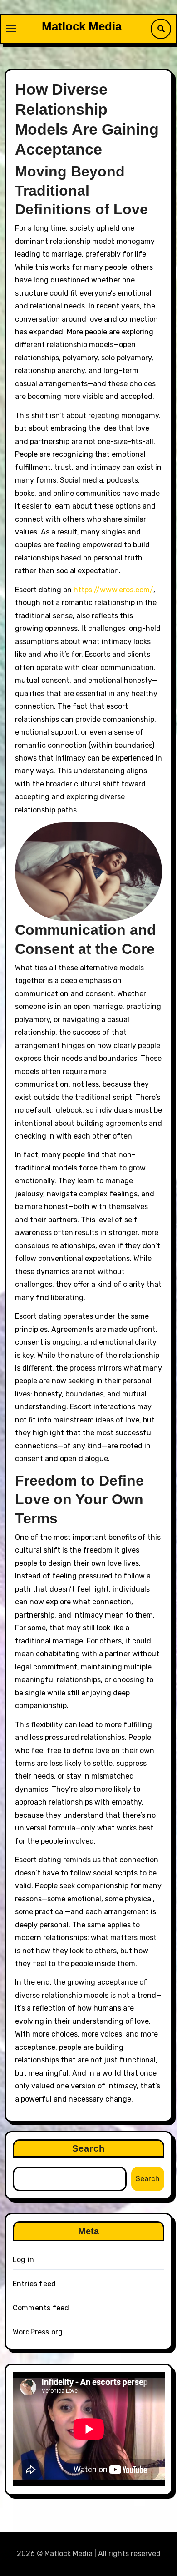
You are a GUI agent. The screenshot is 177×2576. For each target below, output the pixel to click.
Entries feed (34, 2284)
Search (89, 2148)
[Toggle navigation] (11, 29)
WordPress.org (38, 2332)
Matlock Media (82, 26)
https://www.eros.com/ (113, 590)
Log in (23, 2260)
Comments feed (41, 2308)
